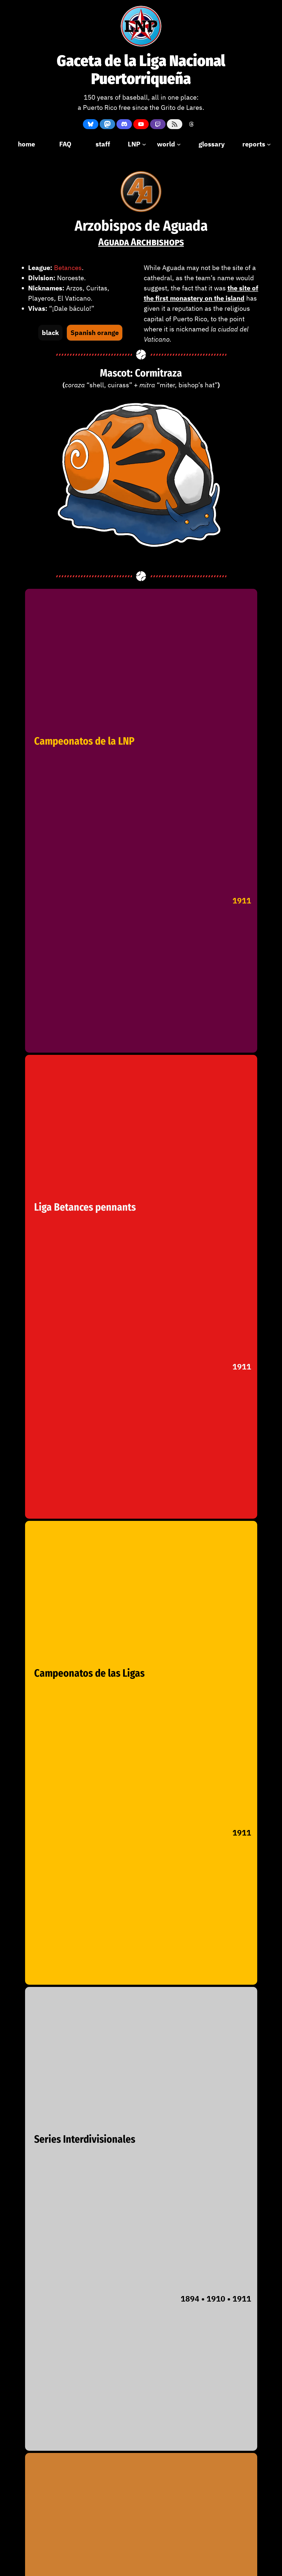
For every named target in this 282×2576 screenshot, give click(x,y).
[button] (50, 333)
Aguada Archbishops (141, 242)
